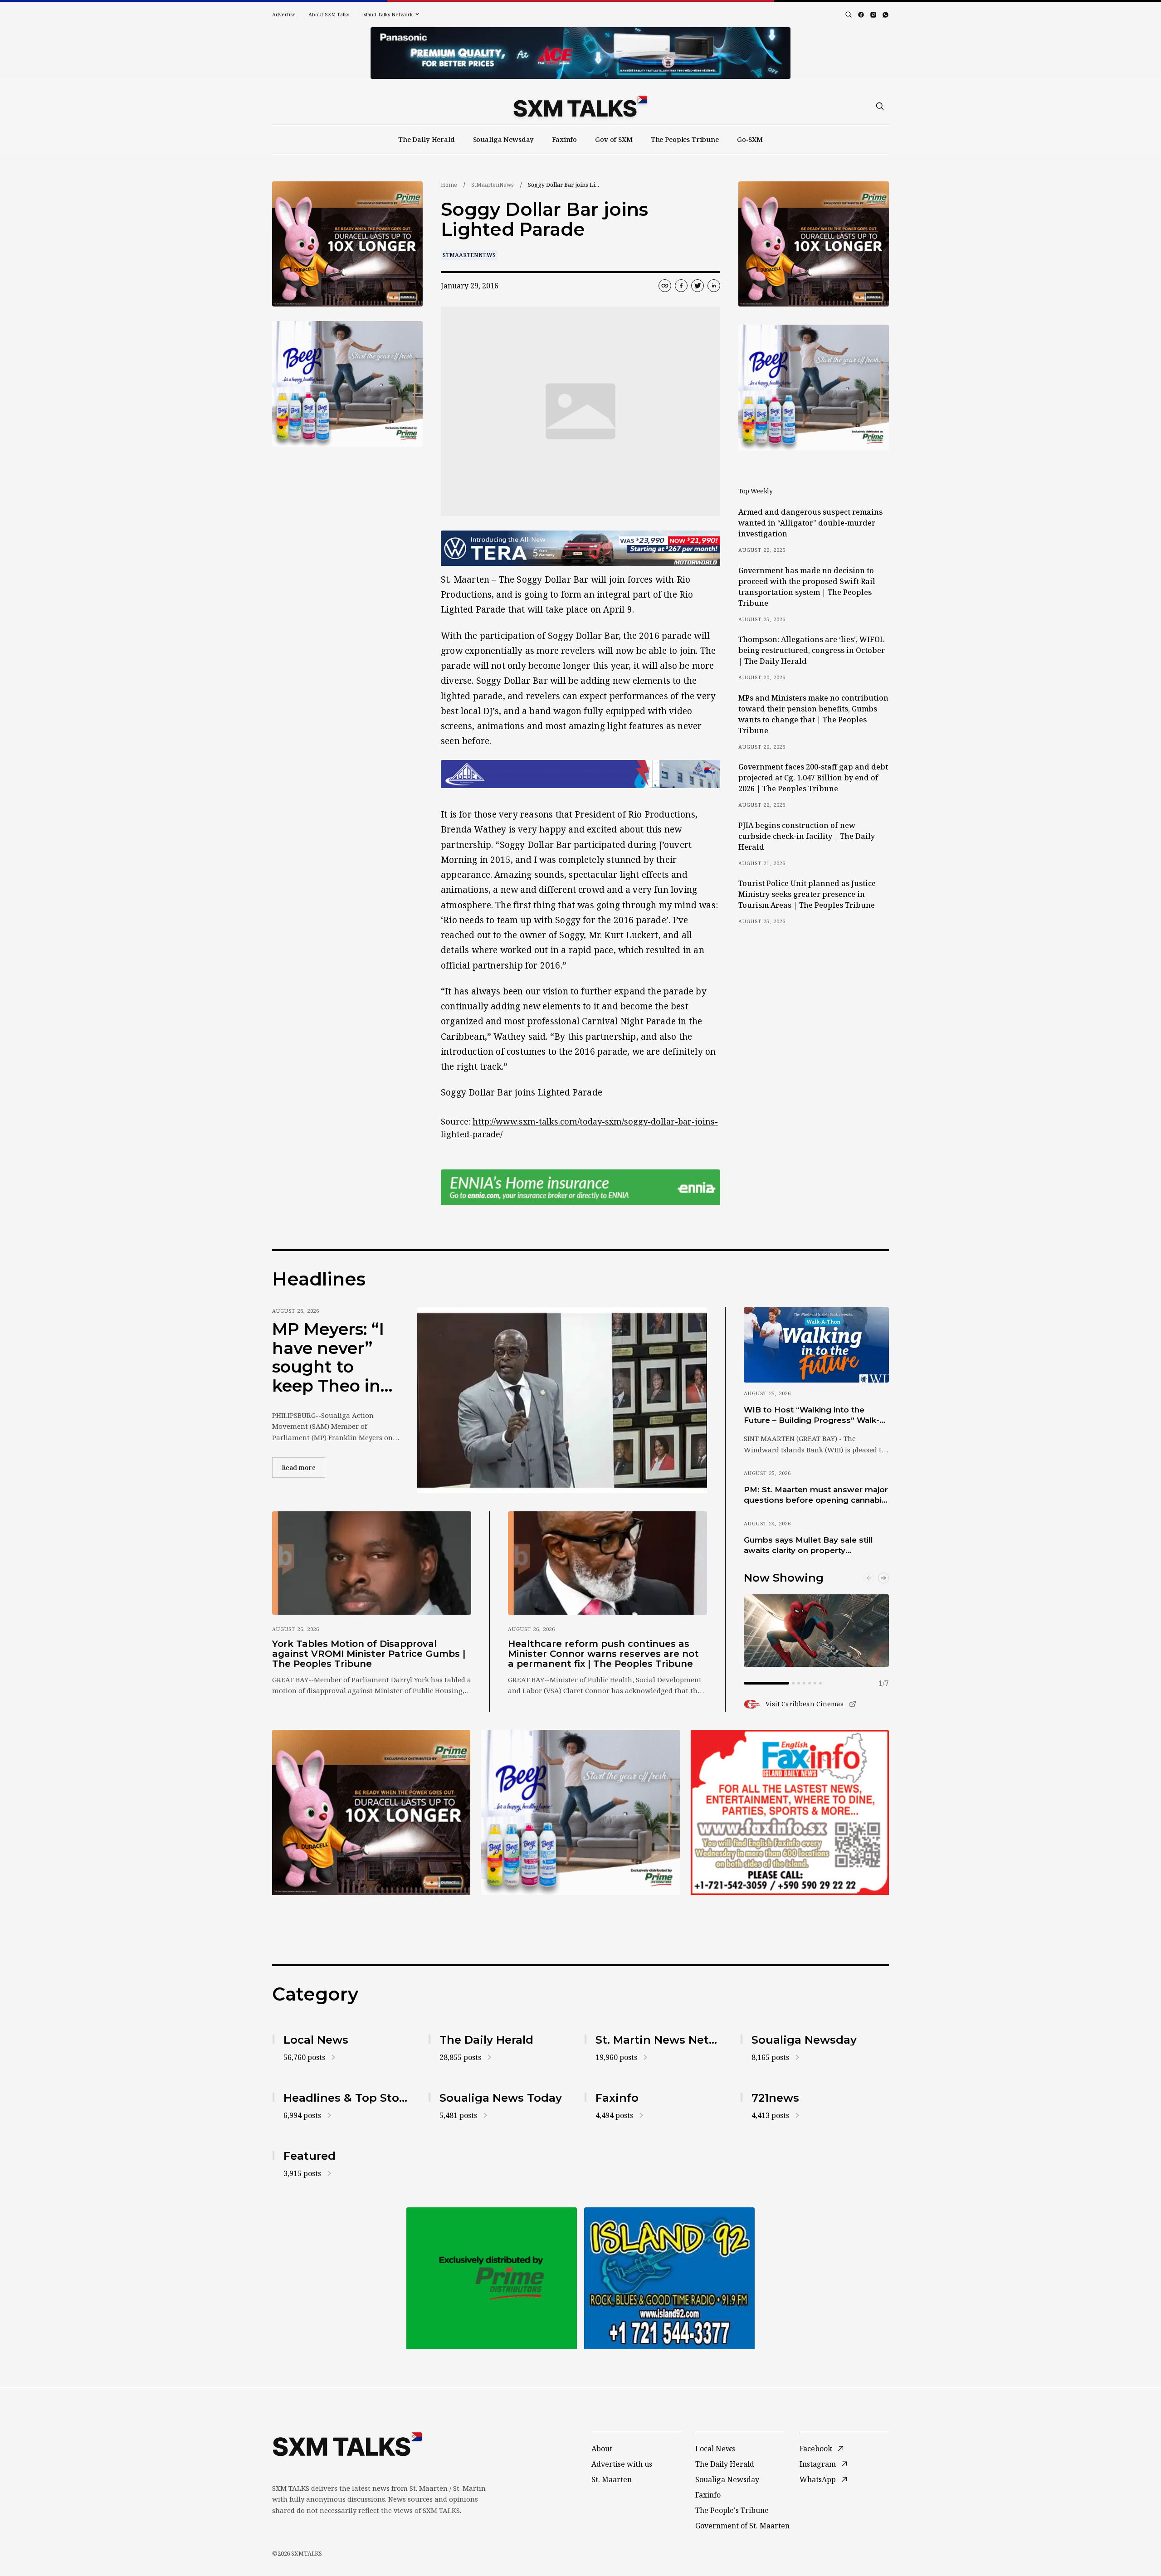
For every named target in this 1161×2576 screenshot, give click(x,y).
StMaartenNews (493, 185)
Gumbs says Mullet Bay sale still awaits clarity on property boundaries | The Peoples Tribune (812, 1546)
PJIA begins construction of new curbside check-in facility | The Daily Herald (807, 836)
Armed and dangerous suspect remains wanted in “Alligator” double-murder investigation (810, 523)
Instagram (818, 2464)
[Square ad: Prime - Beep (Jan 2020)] (492, 2278)
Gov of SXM (614, 139)
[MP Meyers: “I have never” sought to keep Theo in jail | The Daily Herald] (562, 1400)
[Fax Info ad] (669, 2278)
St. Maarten (612, 2479)
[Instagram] (873, 15)
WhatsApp (818, 2479)
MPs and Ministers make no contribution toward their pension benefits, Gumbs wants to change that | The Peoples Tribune (813, 714)
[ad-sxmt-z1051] (347, 384)
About (602, 2449)
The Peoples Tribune (685, 139)
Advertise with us (622, 2464)
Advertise (284, 14)
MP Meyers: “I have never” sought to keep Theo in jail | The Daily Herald (330, 1358)
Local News (715, 2449)
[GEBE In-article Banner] (580, 774)
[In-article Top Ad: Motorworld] (580, 548)
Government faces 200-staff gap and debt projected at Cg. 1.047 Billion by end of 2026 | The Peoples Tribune (813, 778)
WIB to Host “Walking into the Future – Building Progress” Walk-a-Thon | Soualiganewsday (815, 1416)
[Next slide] (883, 1578)
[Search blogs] (849, 15)
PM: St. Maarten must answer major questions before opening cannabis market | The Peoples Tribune (816, 1495)
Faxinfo (564, 139)
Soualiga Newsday (504, 139)
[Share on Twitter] (698, 286)
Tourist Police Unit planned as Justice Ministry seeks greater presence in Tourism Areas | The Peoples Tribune (807, 894)
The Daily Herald (427, 139)
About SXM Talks (329, 14)
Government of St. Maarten (742, 2526)
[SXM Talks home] (580, 106)
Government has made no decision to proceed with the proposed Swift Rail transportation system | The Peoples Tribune (807, 587)
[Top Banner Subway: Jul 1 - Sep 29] (580, 53)
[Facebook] (861, 15)
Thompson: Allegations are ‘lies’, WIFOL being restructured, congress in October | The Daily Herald (812, 650)
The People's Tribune (732, 2510)
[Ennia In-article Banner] (580, 1187)
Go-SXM (750, 139)
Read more (303, 1467)
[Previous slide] (869, 1578)
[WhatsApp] (885, 15)
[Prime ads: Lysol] (347, 244)
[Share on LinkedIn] (714, 286)
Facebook (816, 2449)
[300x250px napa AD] (790, 1812)
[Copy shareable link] (665, 286)
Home (449, 185)
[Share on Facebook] (681, 286)
